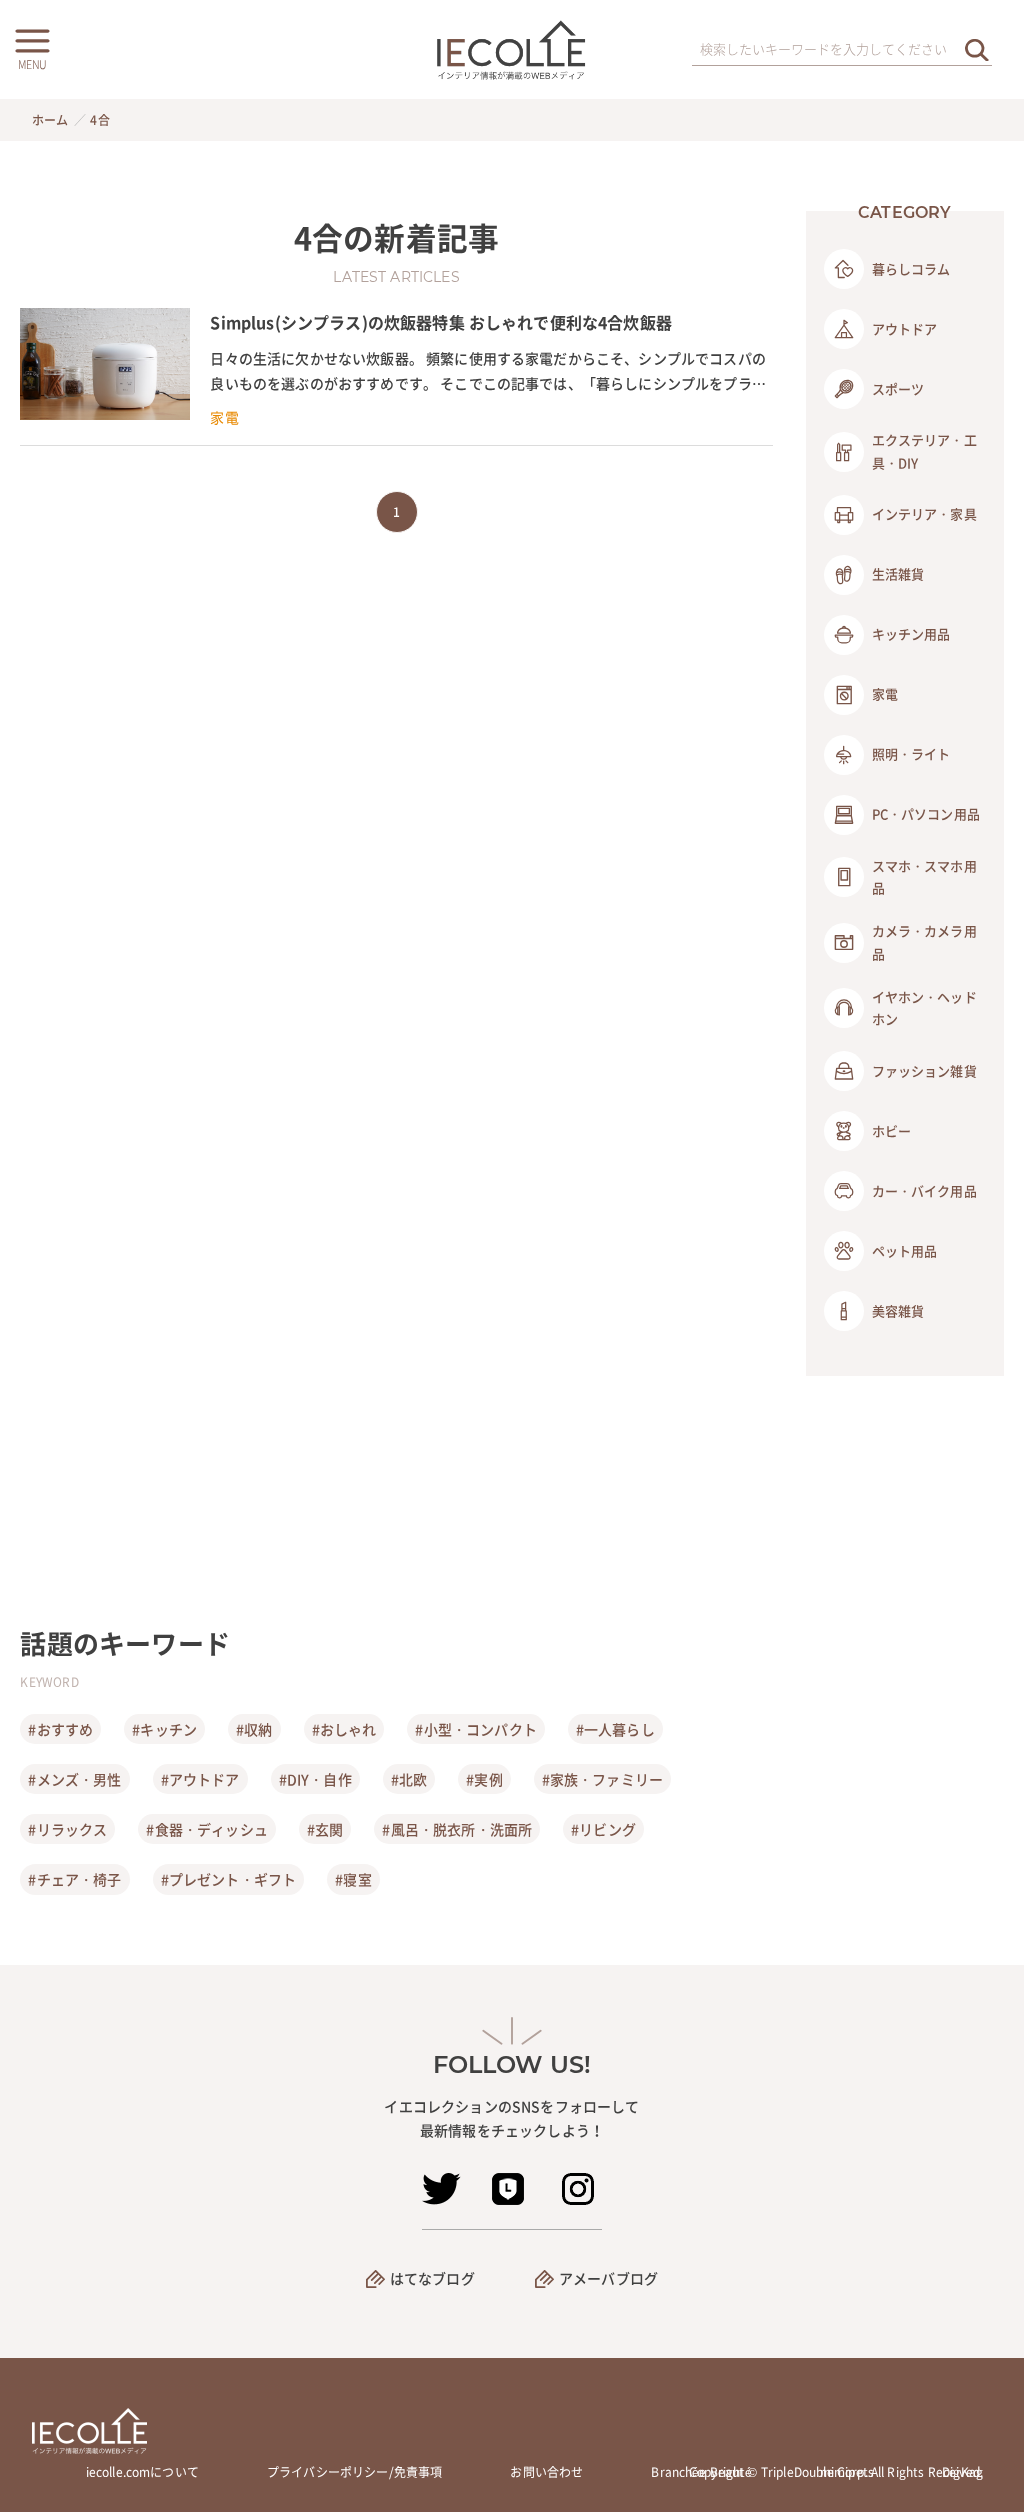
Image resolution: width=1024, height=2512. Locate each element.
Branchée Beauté (701, 2472)
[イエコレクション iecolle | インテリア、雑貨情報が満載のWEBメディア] (512, 49)
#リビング (603, 1829)
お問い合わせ (546, 2472)
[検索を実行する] (977, 49)
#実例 (484, 1779)
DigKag (962, 2472)
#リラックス (67, 1829)
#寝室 (353, 1879)
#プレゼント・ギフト (229, 1879)
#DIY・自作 (315, 1779)
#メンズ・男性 (74, 1779)
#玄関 (325, 1829)
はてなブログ (432, 2278)
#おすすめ (60, 1729)
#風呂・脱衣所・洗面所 (457, 1829)
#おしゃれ (344, 1729)
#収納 (254, 1729)
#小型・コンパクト (475, 1729)
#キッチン (164, 1729)
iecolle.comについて (142, 2472)
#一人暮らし (615, 1729)
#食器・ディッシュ (206, 1829)
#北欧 (409, 1779)
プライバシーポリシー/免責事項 (354, 2472)
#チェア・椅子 (74, 1879)
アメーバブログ (608, 2278)
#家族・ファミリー (602, 1779)
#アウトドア (200, 1779)
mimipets (847, 2472)
